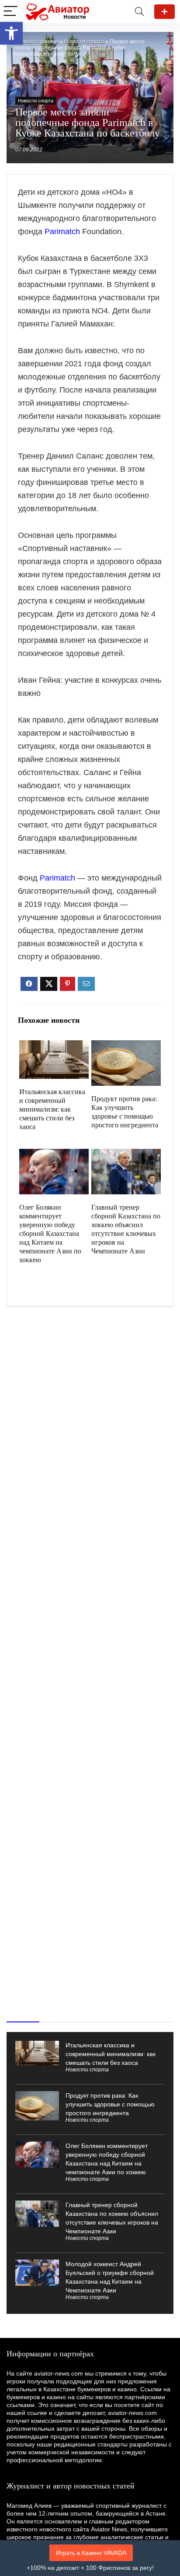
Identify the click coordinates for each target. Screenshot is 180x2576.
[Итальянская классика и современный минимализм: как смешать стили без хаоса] (54, 1046)
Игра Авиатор (164, 12)
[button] (11, 33)
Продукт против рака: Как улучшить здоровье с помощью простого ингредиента (110, 2104)
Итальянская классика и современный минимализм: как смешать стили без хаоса (52, 1109)
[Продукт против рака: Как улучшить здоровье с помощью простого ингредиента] (126, 1046)
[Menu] (10, 12)
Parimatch (62, 232)
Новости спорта (84, 42)
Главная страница (36, 42)
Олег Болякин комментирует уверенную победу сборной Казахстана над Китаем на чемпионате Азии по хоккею (50, 1234)
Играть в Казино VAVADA (91, 2553)
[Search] (139, 12)
